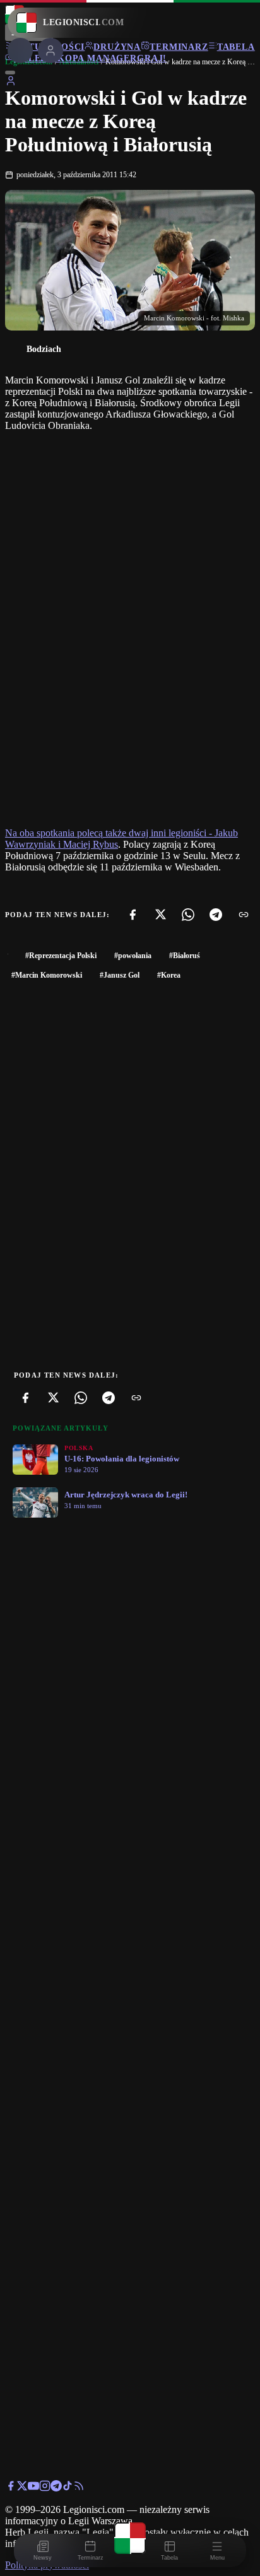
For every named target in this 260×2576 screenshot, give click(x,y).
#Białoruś (185, 956)
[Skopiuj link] (244, 915)
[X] (160, 915)
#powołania (133, 956)
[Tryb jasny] (10, 73)
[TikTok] (68, 2488)
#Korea (169, 975)
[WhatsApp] (188, 915)
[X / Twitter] (22, 2488)
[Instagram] (45, 2488)
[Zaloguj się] (11, 83)
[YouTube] (33, 2488)
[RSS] (79, 2488)
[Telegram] (216, 915)
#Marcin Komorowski (47, 975)
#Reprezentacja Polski (61, 956)
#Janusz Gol (120, 975)
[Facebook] (133, 915)
